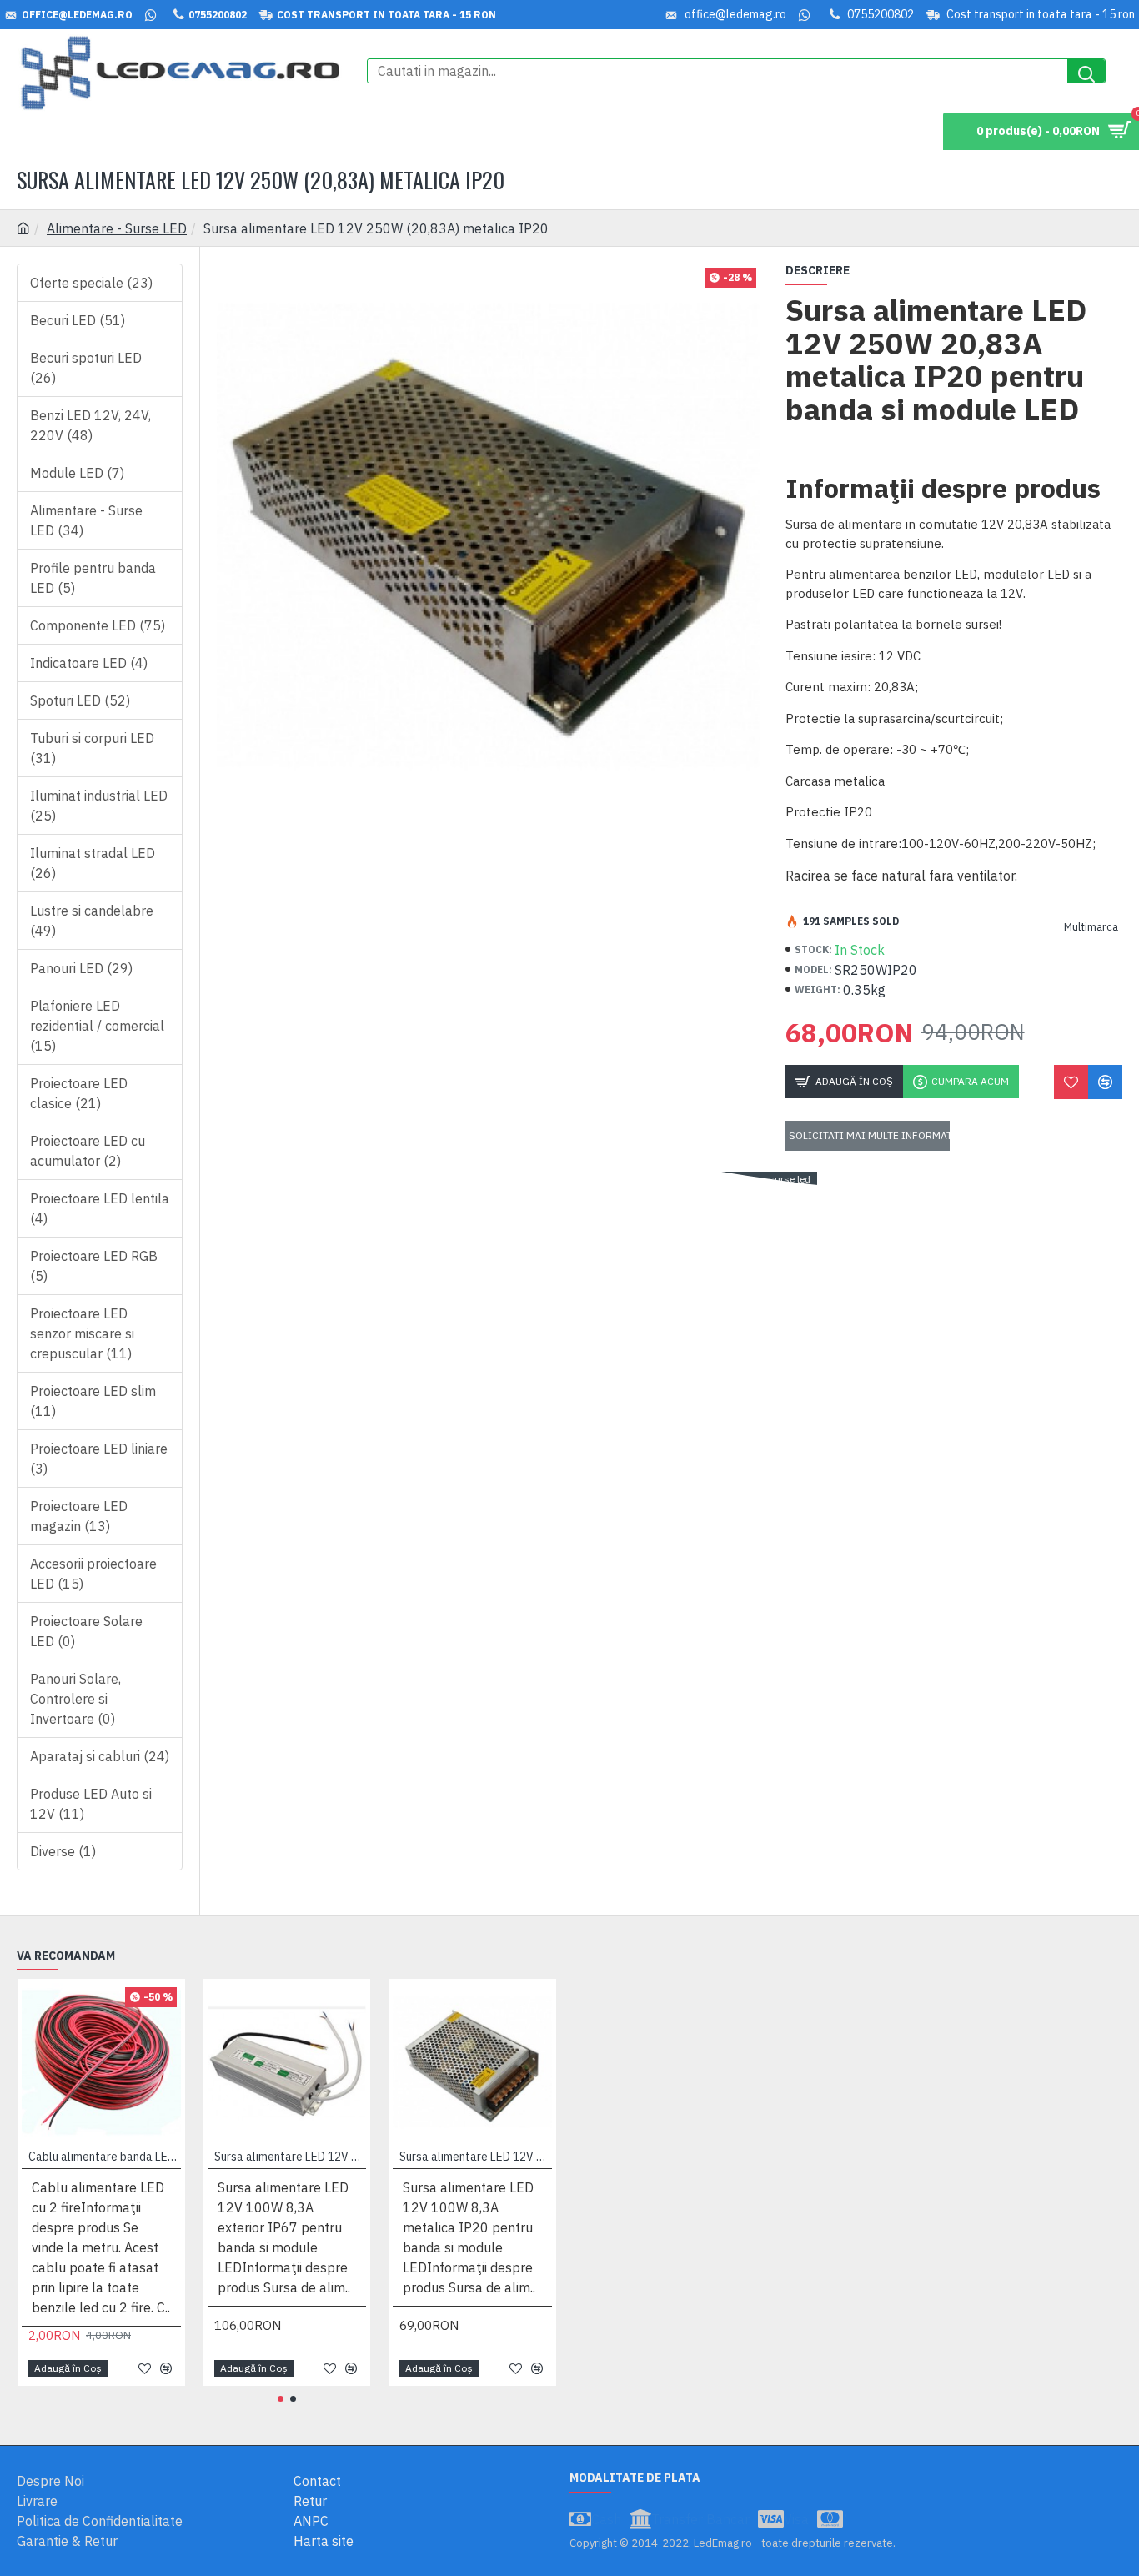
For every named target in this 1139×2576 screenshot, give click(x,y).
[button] (281, 2399)
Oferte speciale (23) (91, 283)
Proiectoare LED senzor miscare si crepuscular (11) (82, 1333)
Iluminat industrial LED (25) (99, 806)
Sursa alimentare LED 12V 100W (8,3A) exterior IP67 (291, 2157)
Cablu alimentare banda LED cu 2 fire (105, 2157)
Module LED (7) (77, 473)
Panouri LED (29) (81, 968)
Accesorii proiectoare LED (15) (93, 1574)
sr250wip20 (592, 1179)
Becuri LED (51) (78, 320)
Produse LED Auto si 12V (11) (91, 1804)
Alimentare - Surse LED (117, 228)
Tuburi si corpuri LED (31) (92, 748)
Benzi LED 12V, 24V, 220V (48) (90, 425)
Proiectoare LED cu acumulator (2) (88, 1151)
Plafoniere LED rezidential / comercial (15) (97, 1026)
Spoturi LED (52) (80, 700)
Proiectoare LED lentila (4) (100, 1208)
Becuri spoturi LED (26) (86, 368)
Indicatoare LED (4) (89, 663)
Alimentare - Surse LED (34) (86, 520)
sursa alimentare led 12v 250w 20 (366, 1179)
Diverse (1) (63, 1851)
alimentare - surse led (761, 1179)
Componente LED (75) (98, 625)
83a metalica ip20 (504, 1179)
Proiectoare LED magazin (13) (79, 1516)
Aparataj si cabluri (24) (100, 1756)
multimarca (665, 1179)
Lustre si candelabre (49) (92, 921)
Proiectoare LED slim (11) (93, 1401)
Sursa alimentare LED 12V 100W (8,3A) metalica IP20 (476, 2157)
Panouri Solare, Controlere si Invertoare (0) (75, 1699)
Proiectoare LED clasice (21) (79, 1093)
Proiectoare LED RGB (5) (94, 1266)
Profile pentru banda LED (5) (93, 578)
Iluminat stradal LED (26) (93, 863)
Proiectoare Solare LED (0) (86, 1631)
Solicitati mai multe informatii (869, 1135)
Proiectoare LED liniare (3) (99, 1459)
